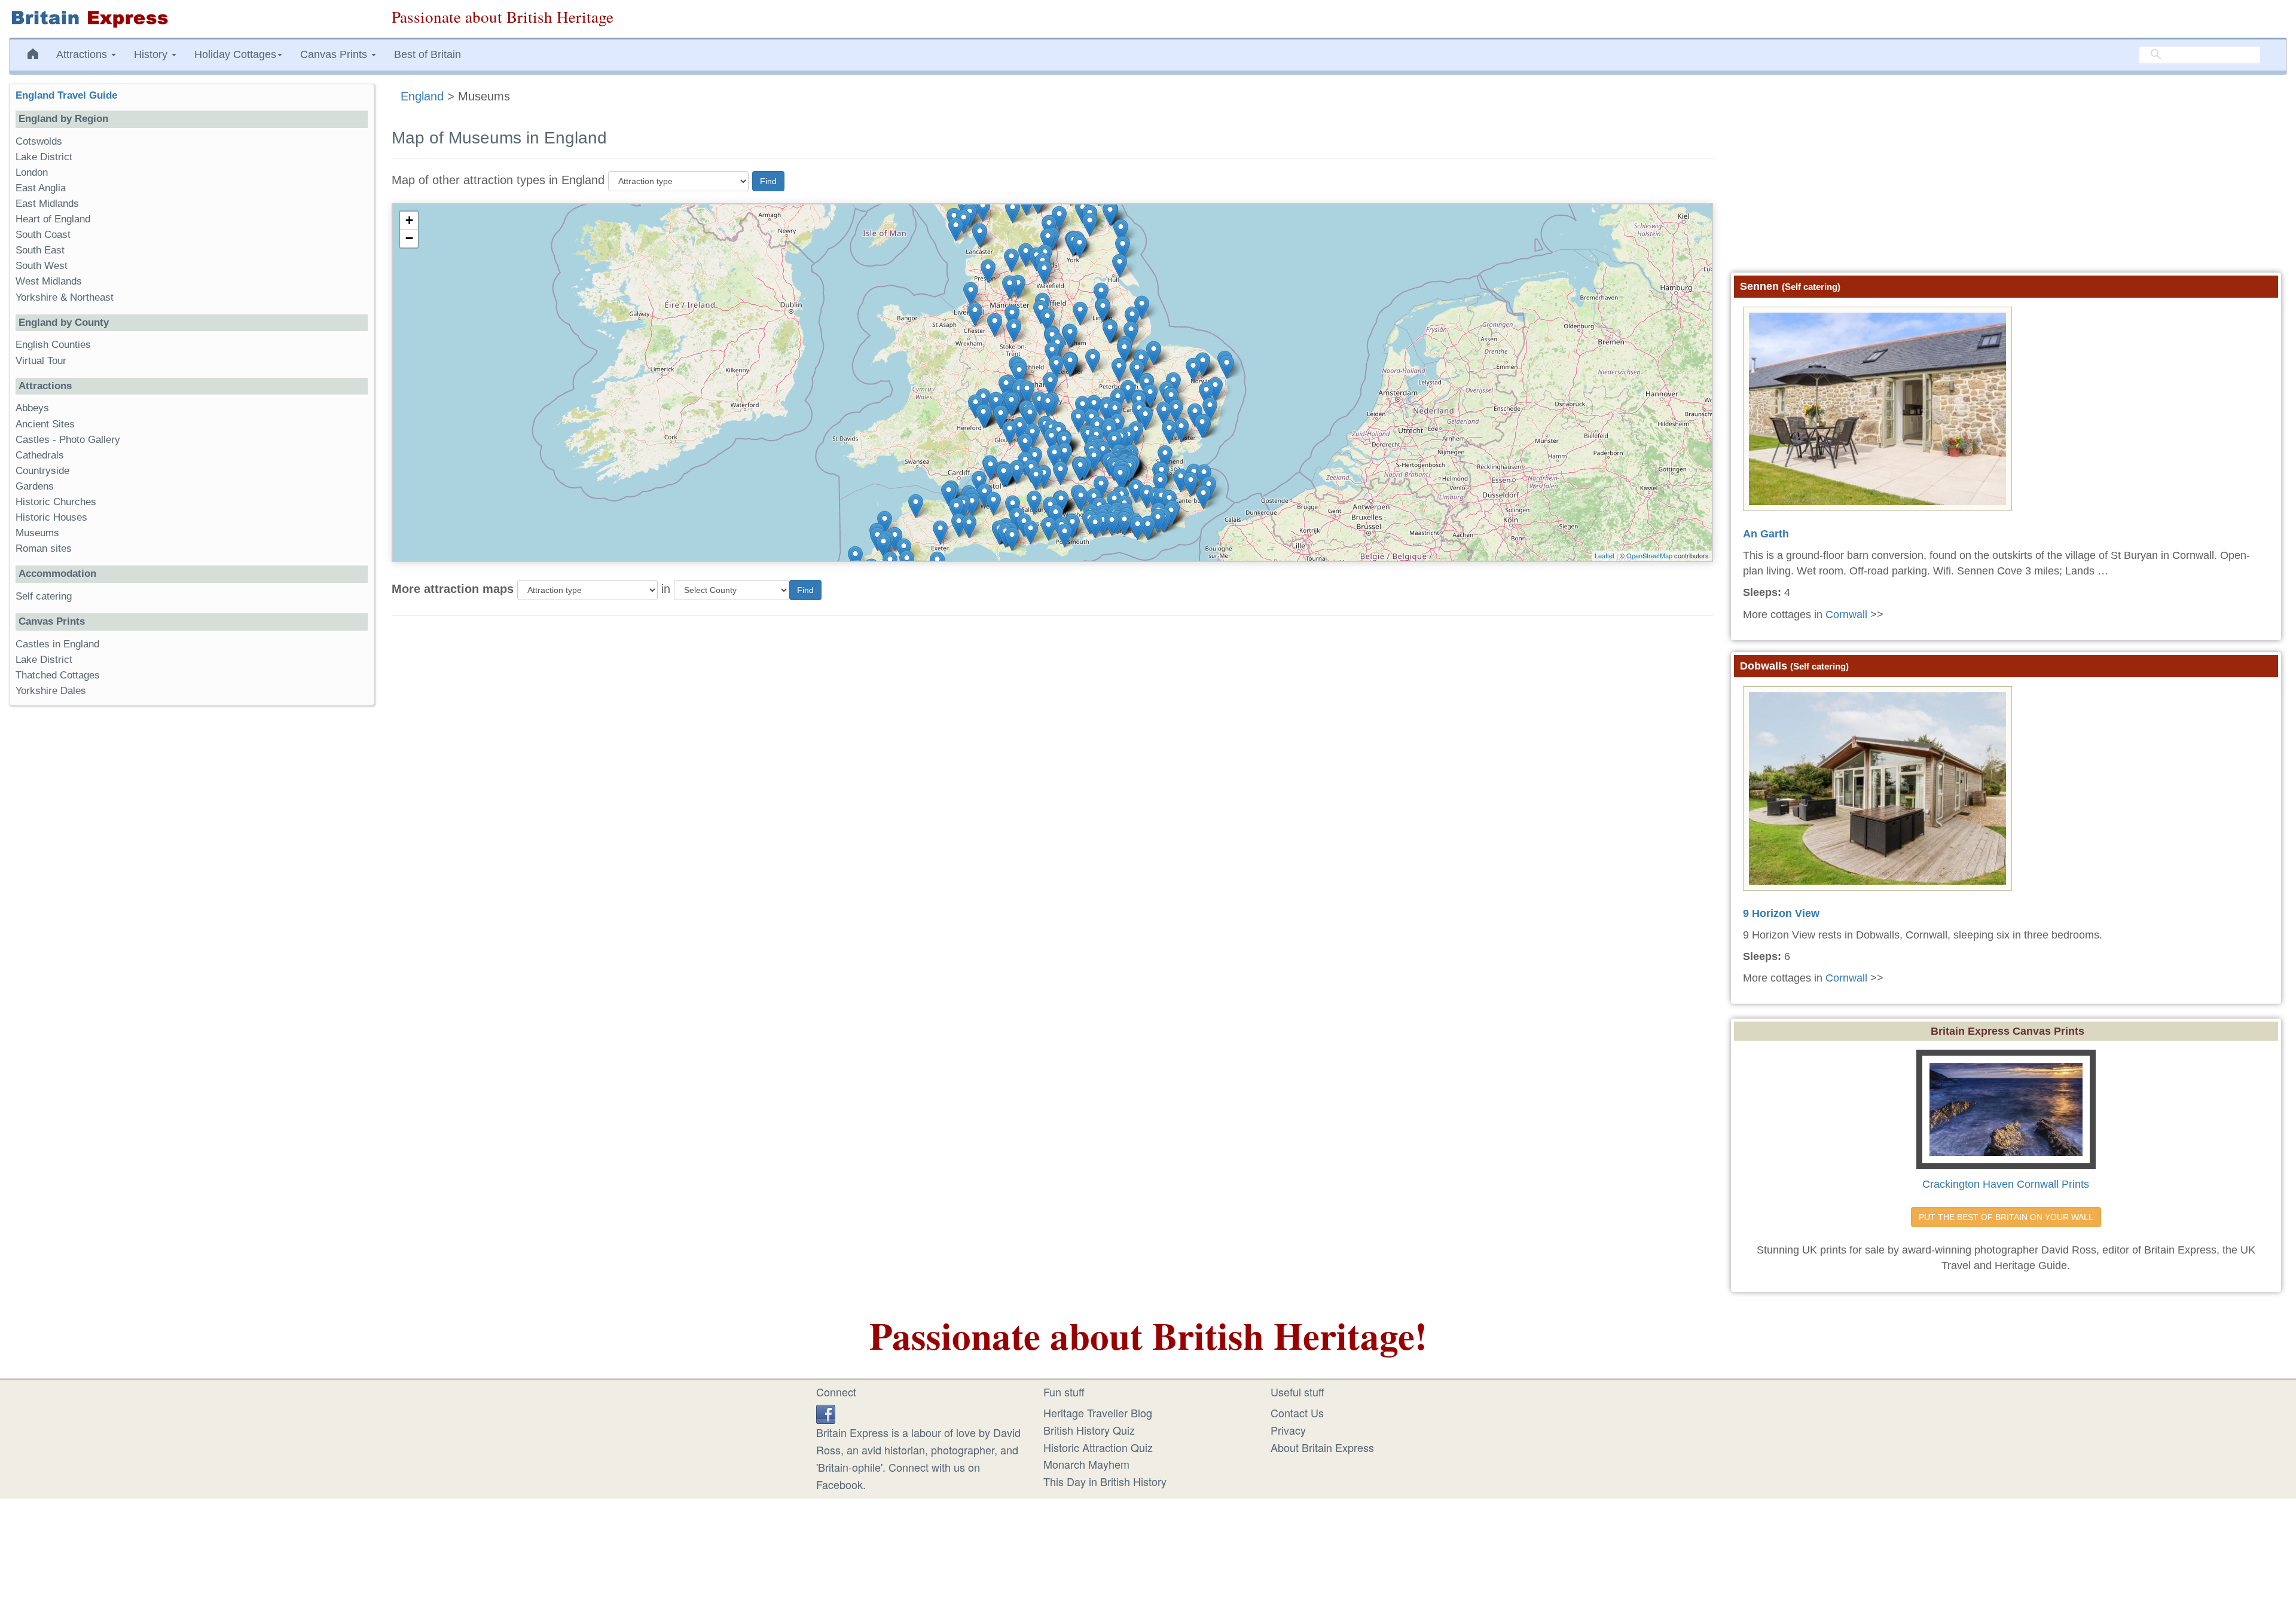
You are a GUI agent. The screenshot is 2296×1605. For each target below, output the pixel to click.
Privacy (1288, 1430)
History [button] (152, 54)
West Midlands (49, 281)
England (422, 96)
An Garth (1766, 534)
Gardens (35, 486)
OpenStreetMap (1649, 555)
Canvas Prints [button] (335, 54)
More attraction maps (453, 589)
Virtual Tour (41, 361)
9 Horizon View (1781, 913)
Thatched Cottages (58, 675)
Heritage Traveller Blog (1098, 1413)
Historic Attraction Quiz (1098, 1447)
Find (768, 181)
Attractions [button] (83, 54)
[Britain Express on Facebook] (826, 1413)
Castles (33, 440)
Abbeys (32, 408)
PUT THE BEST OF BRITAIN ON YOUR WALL (2006, 1217)
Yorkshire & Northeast (65, 297)
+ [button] (409, 220)
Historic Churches (56, 502)
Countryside (42, 471)
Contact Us (1297, 1413)
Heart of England (53, 219)
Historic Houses (51, 517)
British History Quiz (1089, 1430)
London (32, 172)
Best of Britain (428, 54)
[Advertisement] (191, 899)
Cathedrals (40, 455)
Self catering (44, 596)
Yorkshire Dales (51, 691)
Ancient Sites (45, 424)
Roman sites (44, 548)
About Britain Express (1322, 1447)
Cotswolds (39, 141)
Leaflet (1605, 555)
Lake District (44, 157)
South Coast (43, 235)
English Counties (53, 345)
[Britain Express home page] (191, 19)
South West (42, 266)
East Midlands (47, 204)
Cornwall (1846, 615)
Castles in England (57, 644)
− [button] (409, 238)
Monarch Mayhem (1086, 1464)
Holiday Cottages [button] (235, 54)
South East (40, 250)
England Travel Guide (66, 95)
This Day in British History (1105, 1481)
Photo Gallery (90, 440)
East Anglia (41, 188)
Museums (37, 533)
